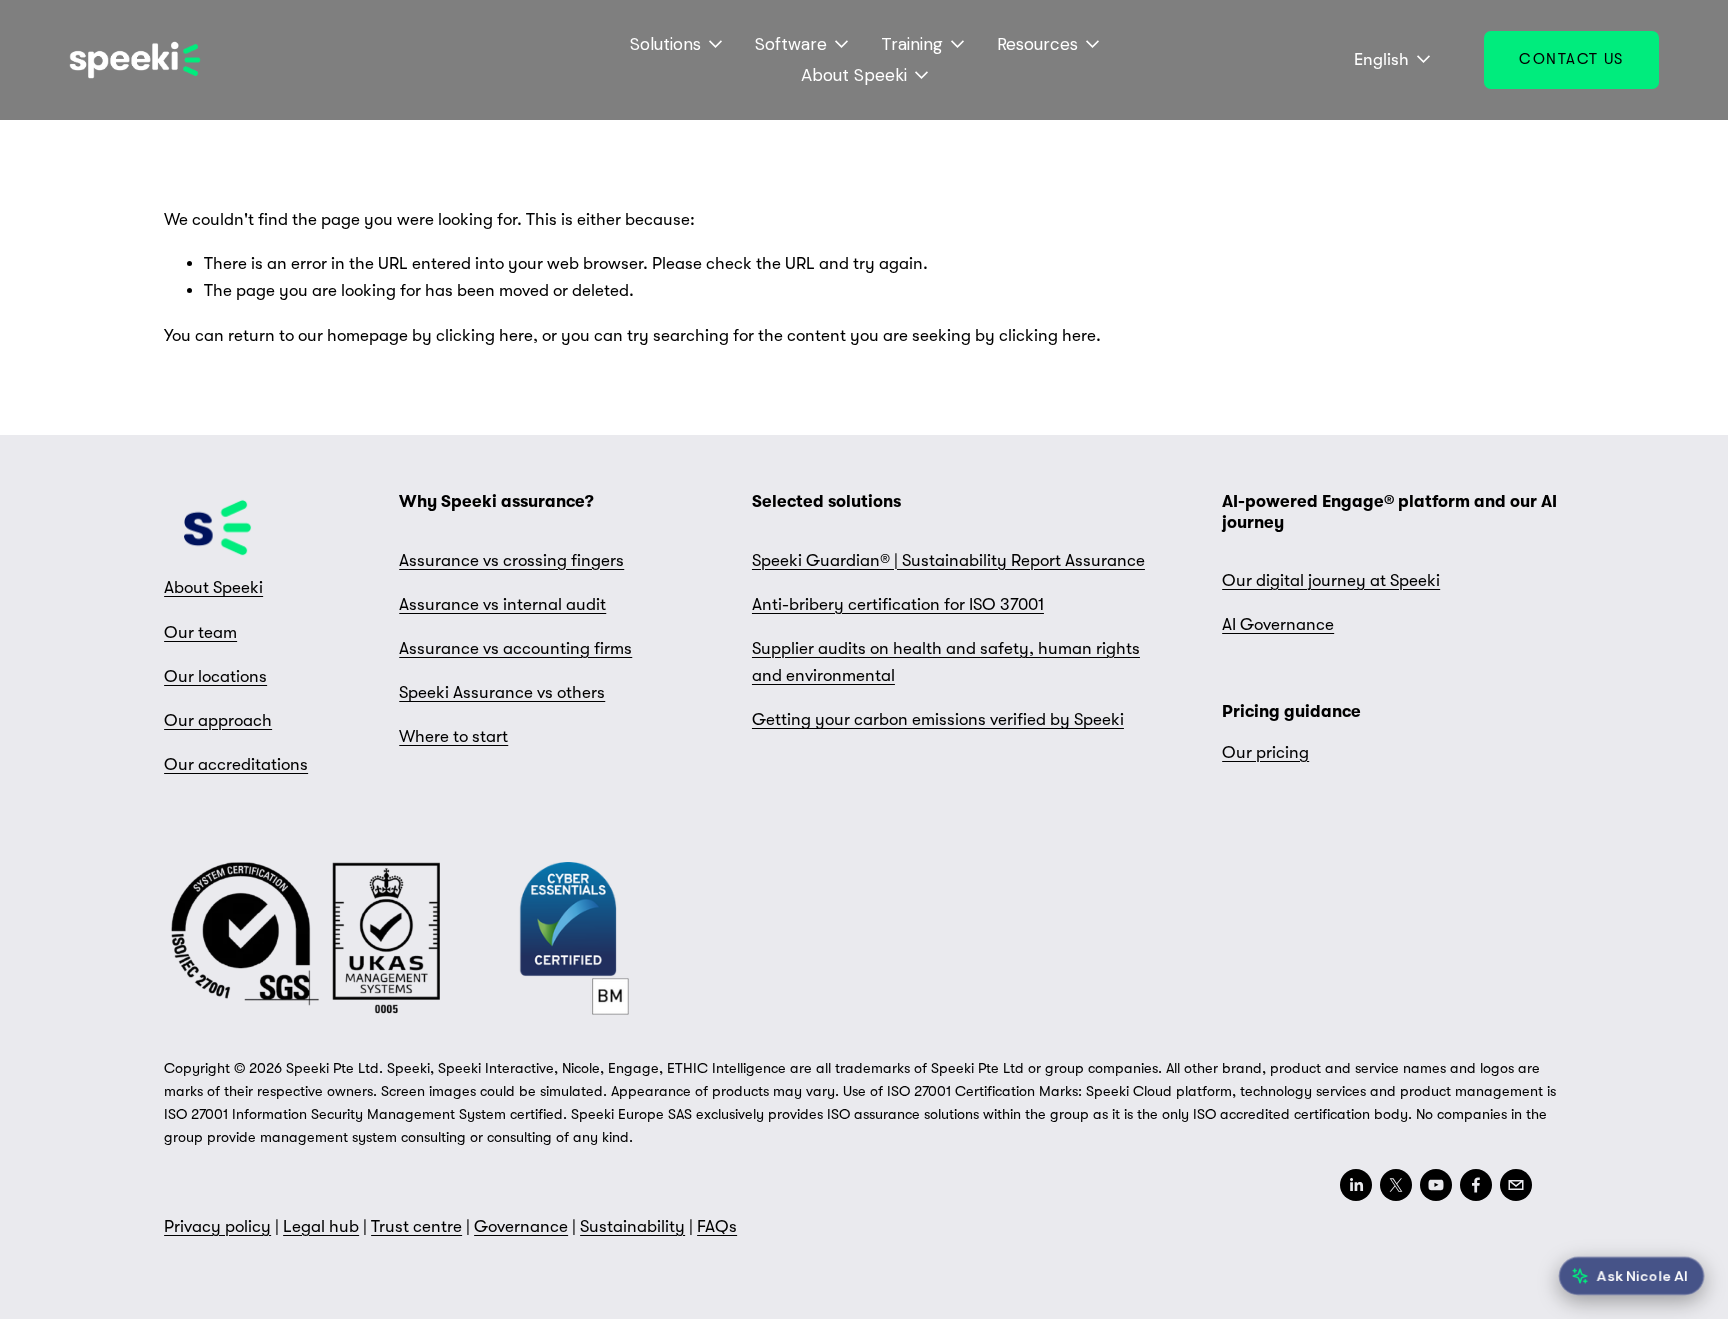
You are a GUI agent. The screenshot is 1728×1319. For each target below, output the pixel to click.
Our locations (215, 676)
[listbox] (1379, 60)
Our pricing (1265, 752)
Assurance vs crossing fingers (511, 560)
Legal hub (321, 1226)
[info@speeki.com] (1516, 1185)
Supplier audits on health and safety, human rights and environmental (946, 662)
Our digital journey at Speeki (1331, 580)
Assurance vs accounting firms (515, 648)
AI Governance (1278, 624)
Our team (200, 632)
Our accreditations (236, 764)
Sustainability (632, 1226)
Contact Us (1571, 59)
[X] (1396, 1185)
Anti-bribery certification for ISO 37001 (898, 604)
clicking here (484, 335)
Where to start (453, 736)
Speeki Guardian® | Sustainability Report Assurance (948, 560)
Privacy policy (217, 1226)
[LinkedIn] (1356, 1185)
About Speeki (213, 587)
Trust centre (416, 1226)
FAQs (717, 1226)
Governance (521, 1226)
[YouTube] (1436, 1185)
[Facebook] (1476, 1185)
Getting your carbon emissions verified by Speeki (938, 719)
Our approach (218, 720)
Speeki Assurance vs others (502, 692)
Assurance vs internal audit (502, 604)
